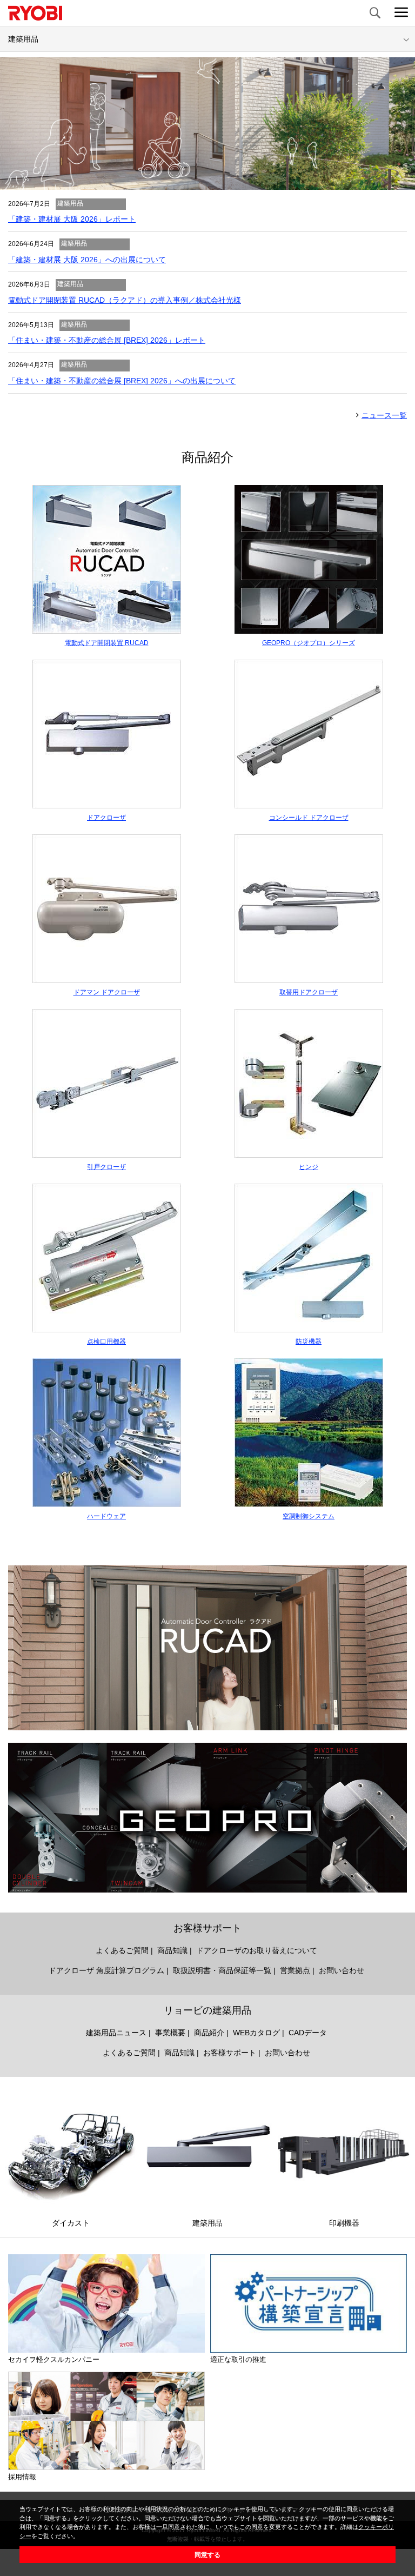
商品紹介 (209, 2033)
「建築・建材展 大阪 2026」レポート (72, 219)
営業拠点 (295, 1970)
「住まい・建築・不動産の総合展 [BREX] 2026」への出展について (122, 381)
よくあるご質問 (122, 1950)
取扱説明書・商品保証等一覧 (222, 1970)
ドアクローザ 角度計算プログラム (106, 1970)
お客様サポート (207, 1928)
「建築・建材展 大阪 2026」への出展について (87, 260)
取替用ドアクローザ (309, 992)
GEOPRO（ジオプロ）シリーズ (309, 643)
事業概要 (170, 2033)
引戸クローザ (106, 1167)
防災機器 (309, 1342)
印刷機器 (344, 2223)
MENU (401, 14)
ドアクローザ (106, 818)
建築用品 (207, 2223)
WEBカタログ (256, 2033)
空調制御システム (309, 1516)
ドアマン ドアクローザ (107, 992)
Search (374, 14)
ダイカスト (71, 2223)
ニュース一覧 (384, 415)
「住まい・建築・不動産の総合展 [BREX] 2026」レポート (107, 340)
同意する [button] (207, 2555)
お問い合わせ (342, 1970)
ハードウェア (106, 1516)
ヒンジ (309, 1167)
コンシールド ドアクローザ (309, 818)
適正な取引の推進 (238, 2359)
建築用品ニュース (116, 2033)
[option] (207, 124)
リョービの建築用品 (207, 2010)
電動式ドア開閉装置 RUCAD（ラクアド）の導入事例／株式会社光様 (125, 300)
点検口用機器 (106, 1342)
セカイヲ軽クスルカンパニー (54, 2359)
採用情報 (22, 2477)
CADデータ (308, 2033)
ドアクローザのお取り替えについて (257, 1950)
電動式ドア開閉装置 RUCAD (107, 643)
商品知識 (172, 1950)
